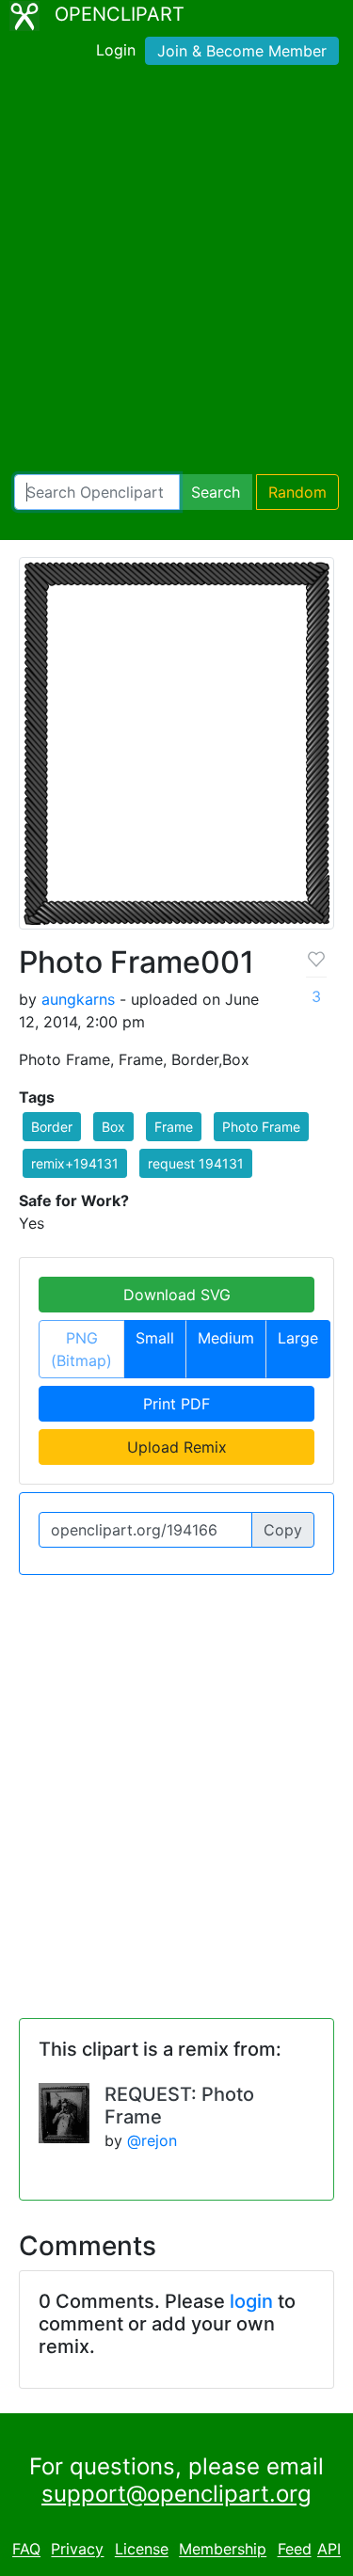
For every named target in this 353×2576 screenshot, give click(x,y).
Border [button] (52, 1127)
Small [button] (155, 1338)
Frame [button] (174, 1127)
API (329, 2550)
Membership (223, 2550)
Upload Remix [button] (177, 1447)
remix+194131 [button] (75, 1163)
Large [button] (298, 1338)
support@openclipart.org (176, 2494)
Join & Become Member (242, 51)
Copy (283, 1530)
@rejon (152, 2140)
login (251, 2301)
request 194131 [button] (196, 1163)
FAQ (26, 2550)
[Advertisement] (176, 273)
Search (216, 492)
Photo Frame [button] (261, 1127)
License (142, 2550)
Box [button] (113, 1127)
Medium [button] (226, 1338)
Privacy (77, 2550)
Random (297, 492)
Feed (295, 2550)
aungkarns (78, 999)
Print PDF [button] (176, 1404)
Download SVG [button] (177, 1295)
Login (116, 50)
